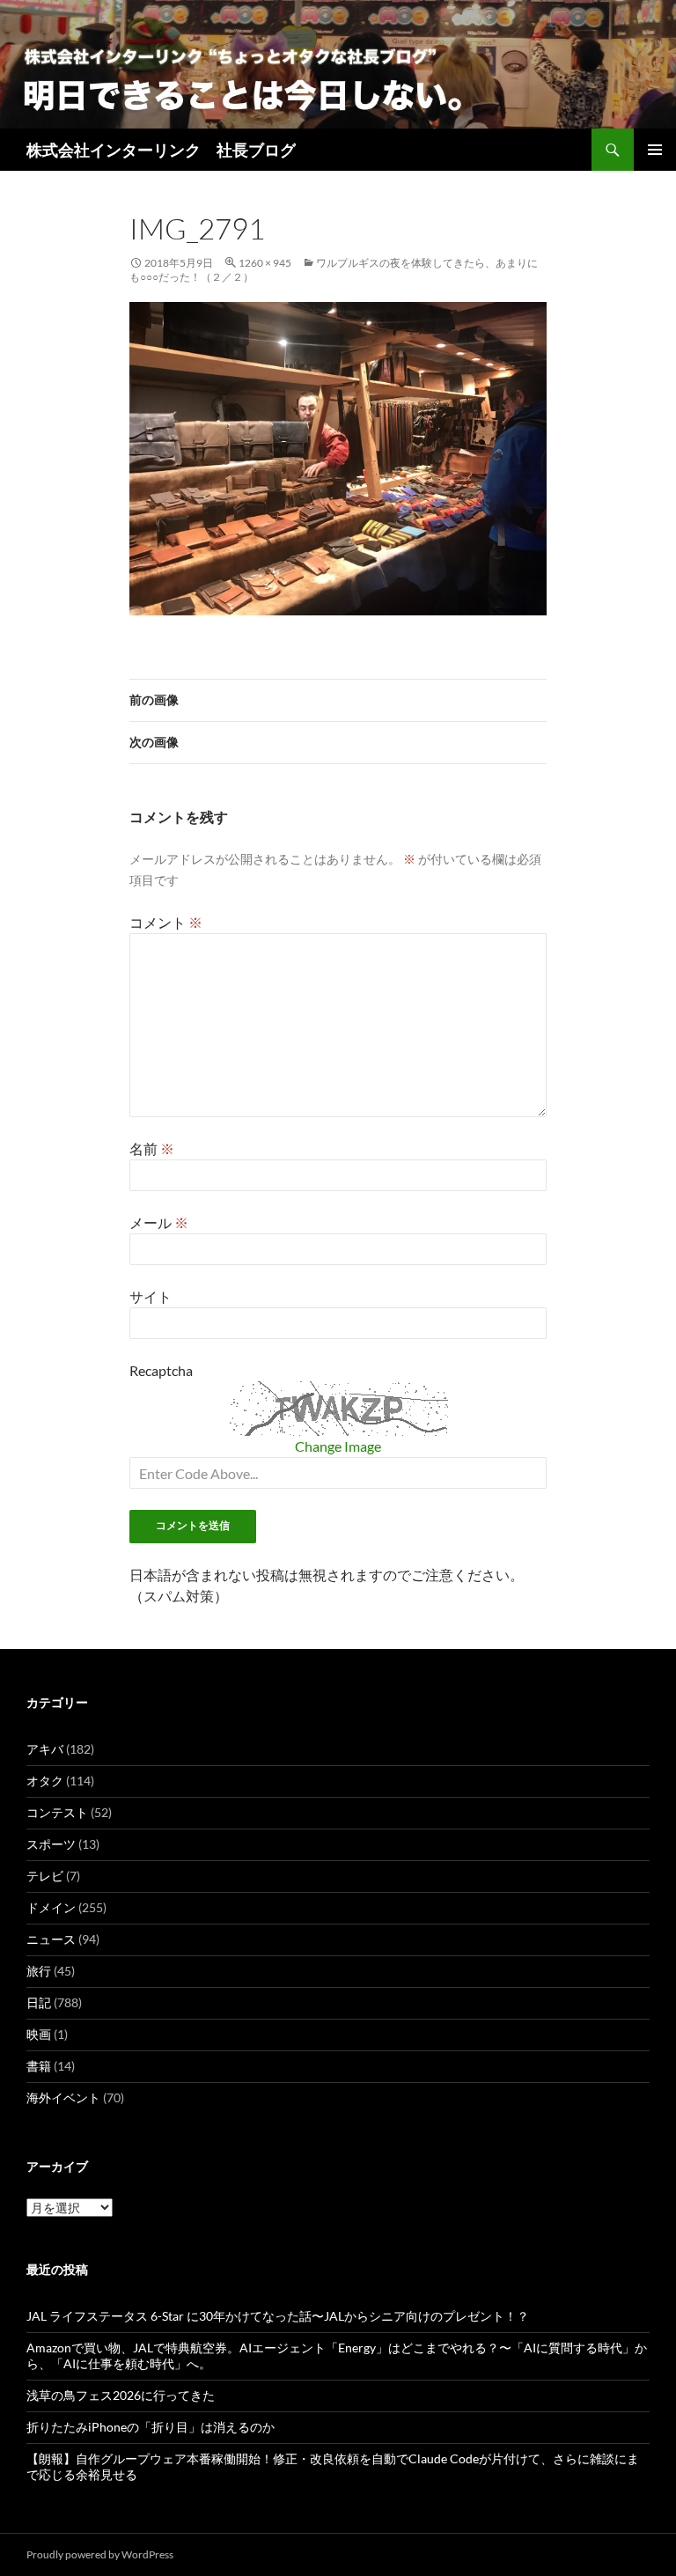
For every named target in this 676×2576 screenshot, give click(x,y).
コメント (166, 922)
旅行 (39, 1971)
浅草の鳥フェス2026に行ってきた (121, 2395)
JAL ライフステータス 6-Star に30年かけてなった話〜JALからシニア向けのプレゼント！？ (278, 2316)
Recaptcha (161, 1370)
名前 (152, 1148)
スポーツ (51, 1844)
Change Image (338, 1446)
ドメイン (51, 1907)
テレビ (45, 1876)
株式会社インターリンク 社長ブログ (161, 150)
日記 (39, 2002)
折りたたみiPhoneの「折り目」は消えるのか (151, 2427)
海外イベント (63, 2098)
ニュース (51, 1939)
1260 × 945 (265, 263)
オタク (45, 1781)
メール (159, 1222)
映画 (39, 2034)
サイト (151, 1296)
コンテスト (57, 1812)
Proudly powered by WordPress (100, 2554)
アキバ (45, 1749)
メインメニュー (655, 150)
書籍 (39, 2066)
